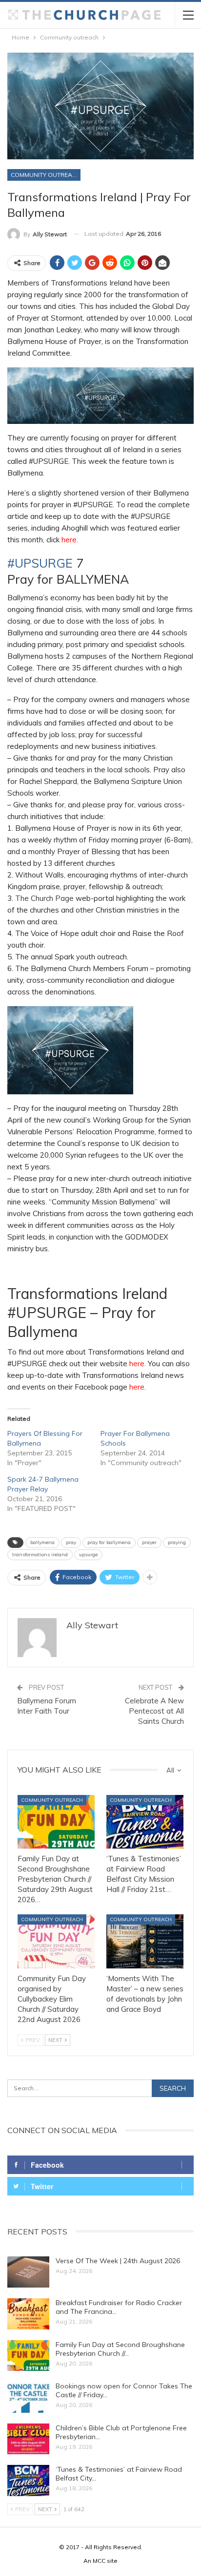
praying (177, 1542)
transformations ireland (40, 1555)
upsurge (88, 1555)
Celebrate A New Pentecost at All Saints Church (154, 1711)
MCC (99, 2561)
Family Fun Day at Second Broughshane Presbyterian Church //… (120, 2349)
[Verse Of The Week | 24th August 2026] (28, 2272)
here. (70, 540)
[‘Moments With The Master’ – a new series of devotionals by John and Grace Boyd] (145, 1941)
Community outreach (46, 175)
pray (71, 1542)
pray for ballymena (109, 1542)
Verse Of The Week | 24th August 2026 (118, 2261)
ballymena (42, 1542)
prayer (149, 1542)
